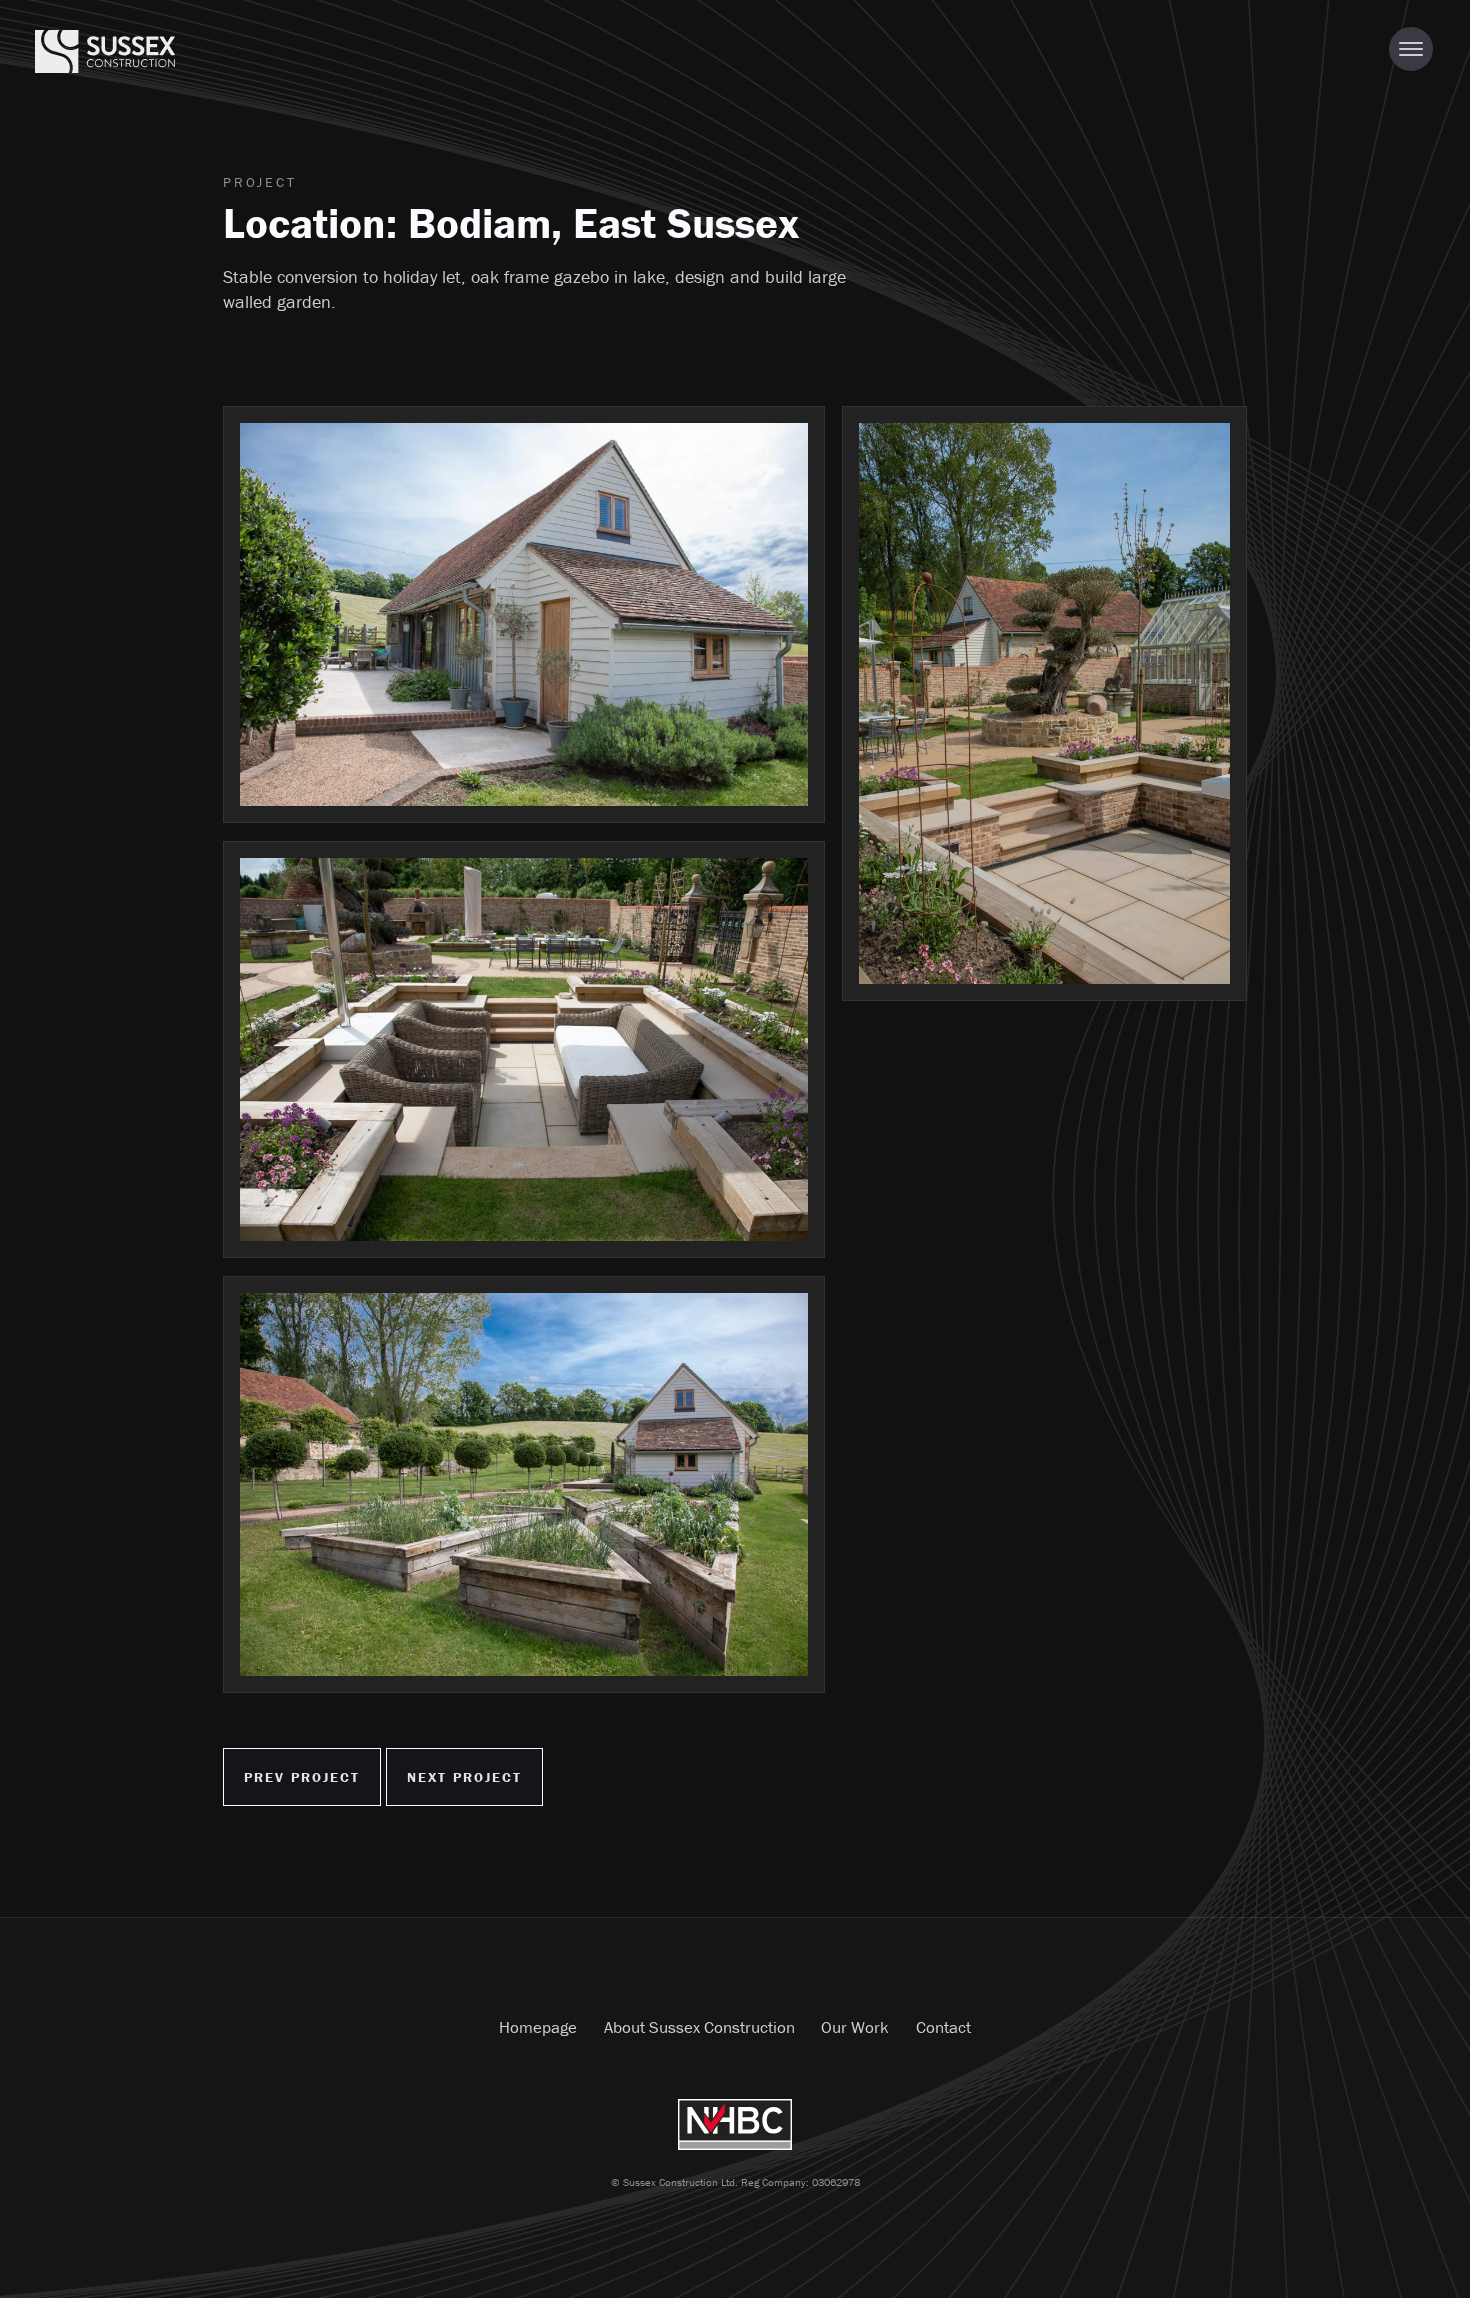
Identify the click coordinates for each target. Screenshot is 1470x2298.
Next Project (463, 1777)
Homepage (538, 2027)
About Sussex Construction (699, 2027)
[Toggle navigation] (1411, 49)
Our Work (855, 2027)
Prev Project (302, 1777)
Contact (943, 2027)
